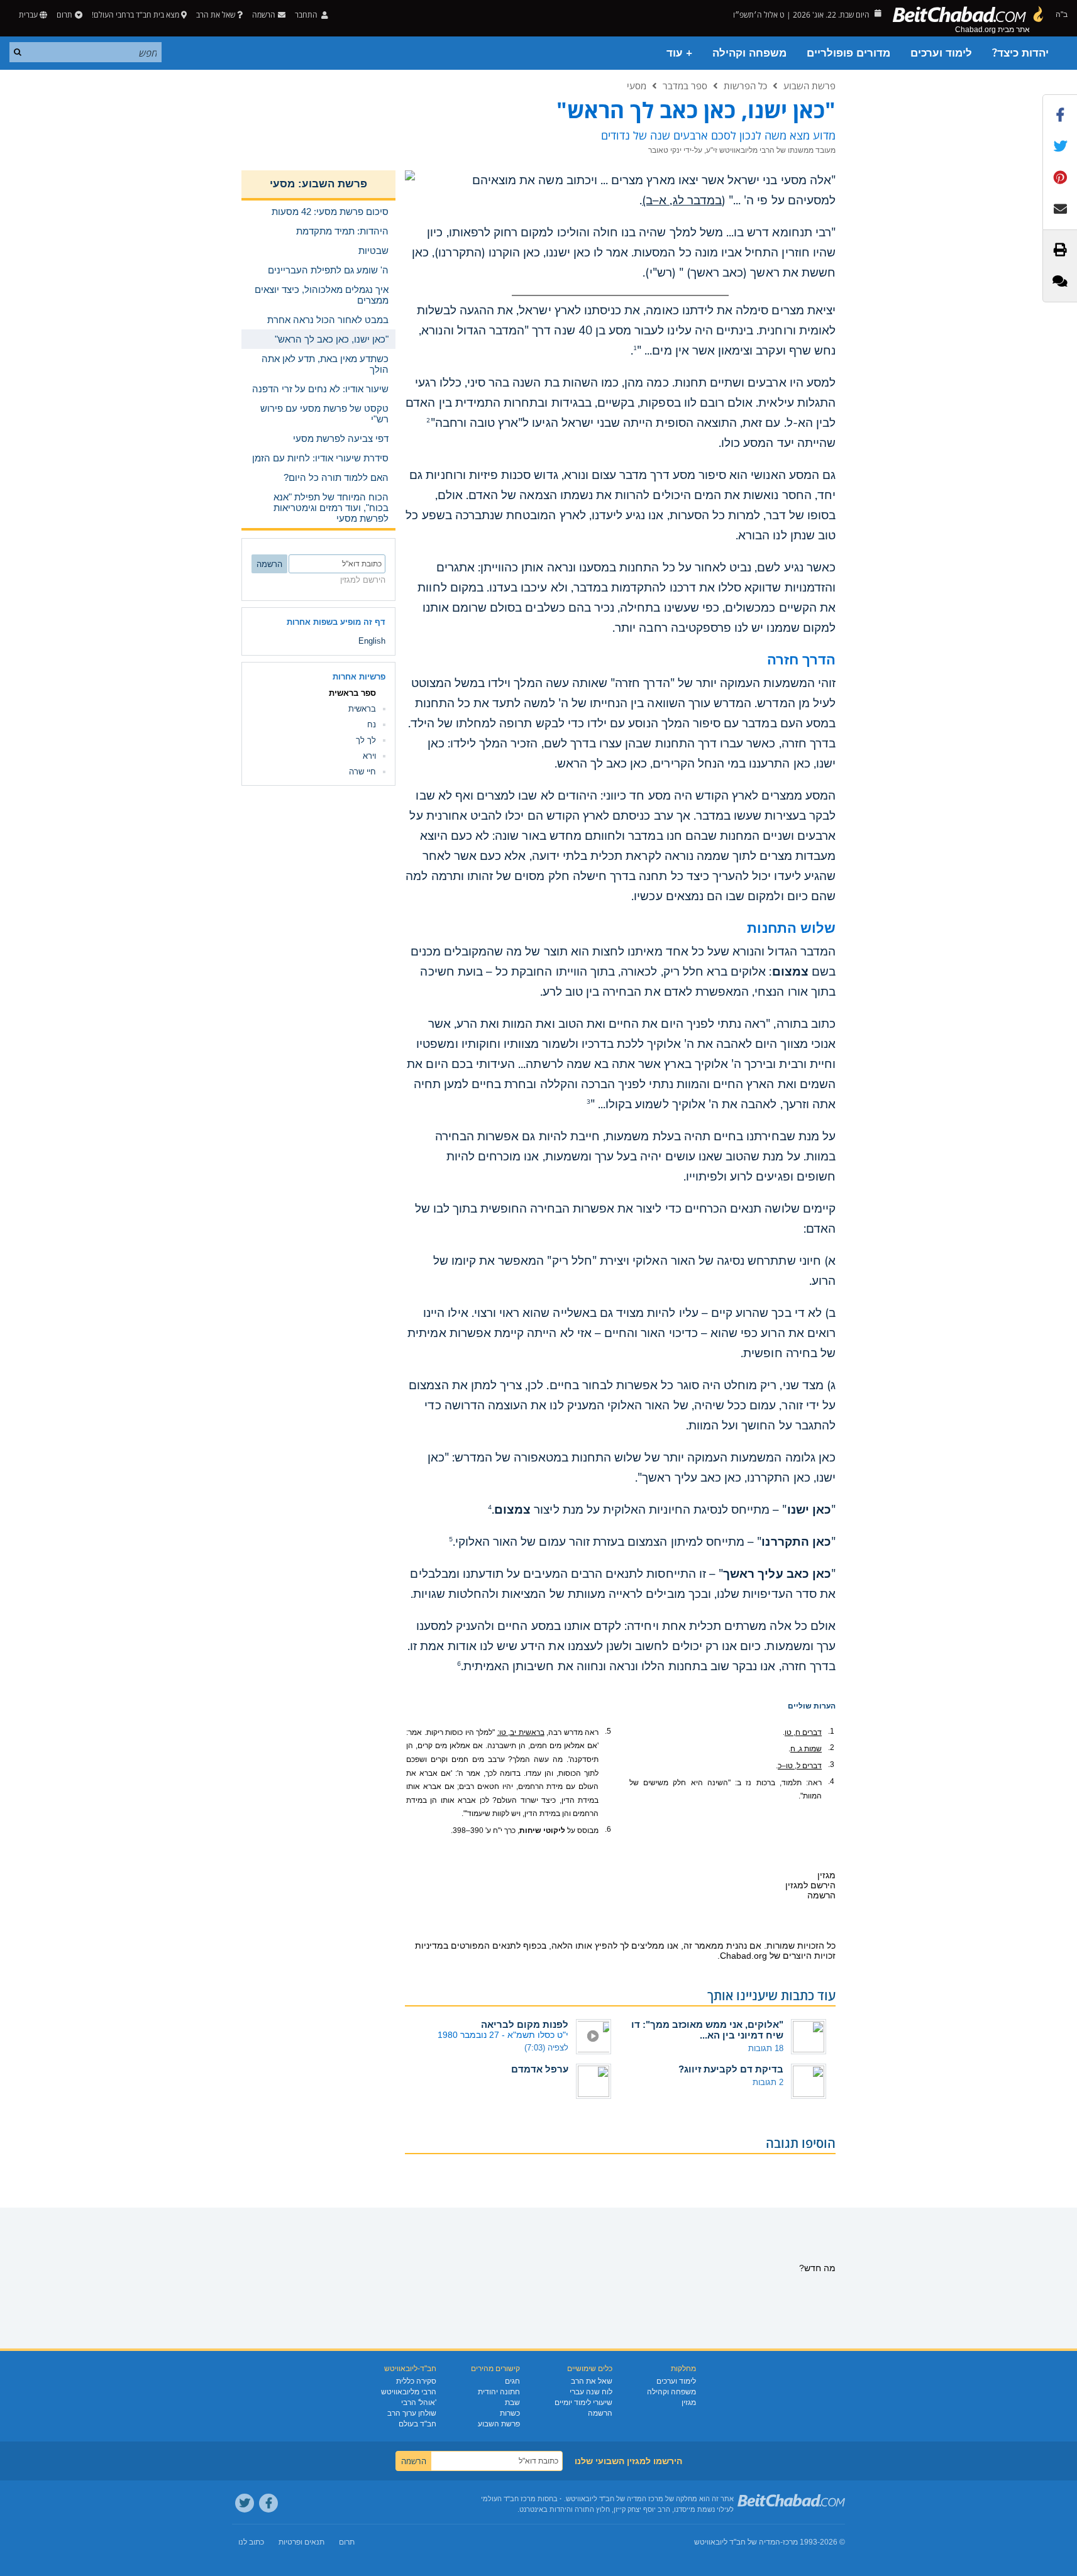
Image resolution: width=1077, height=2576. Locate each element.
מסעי (637, 85)
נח (372, 724)
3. (831, 1764)
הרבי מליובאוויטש (409, 2392)
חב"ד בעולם (417, 2424)
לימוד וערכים (941, 53)
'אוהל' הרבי (419, 2403)
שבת (512, 2403)
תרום (64, 15)
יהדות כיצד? (1020, 53)
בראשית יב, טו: (521, 1732)
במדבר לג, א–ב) (682, 201)
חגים (512, 2381)
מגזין (689, 2403)
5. (608, 1731)
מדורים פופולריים (848, 53)
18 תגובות (766, 2048)
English (372, 641)
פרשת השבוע (809, 85)
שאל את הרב (216, 15)
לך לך (366, 740)
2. (831, 1748)
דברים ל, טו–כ (800, 1766)
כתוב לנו (251, 2542)
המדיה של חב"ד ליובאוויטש (737, 2542)
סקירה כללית (416, 2381)
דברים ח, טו (803, 1732)
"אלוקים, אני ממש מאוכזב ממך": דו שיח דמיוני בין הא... (707, 2030)
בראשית (362, 709)
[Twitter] (245, 2503)
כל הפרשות (745, 85)
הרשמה (600, 2413)
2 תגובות (768, 2082)
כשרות (510, 2413)
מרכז (790, 2542)
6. (608, 1829)
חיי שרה (362, 772)
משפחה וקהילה (749, 53)
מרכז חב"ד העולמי (508, 2499)
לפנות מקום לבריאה (525, 2024)
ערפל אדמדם (540, 2069)
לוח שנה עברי (591, 2392)
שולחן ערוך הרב (412, 2413)
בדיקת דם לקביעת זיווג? (731, 2069)
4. (831, 1781)
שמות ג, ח (806, 1749)
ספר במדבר (685, 85)
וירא (369, 756)
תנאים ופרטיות (301, 2542)
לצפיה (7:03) (546, 2048)
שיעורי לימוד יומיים (583, 2403)
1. (831, 1731)
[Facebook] (268, 2503)
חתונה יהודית (499, 2392)
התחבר (307, 15)
